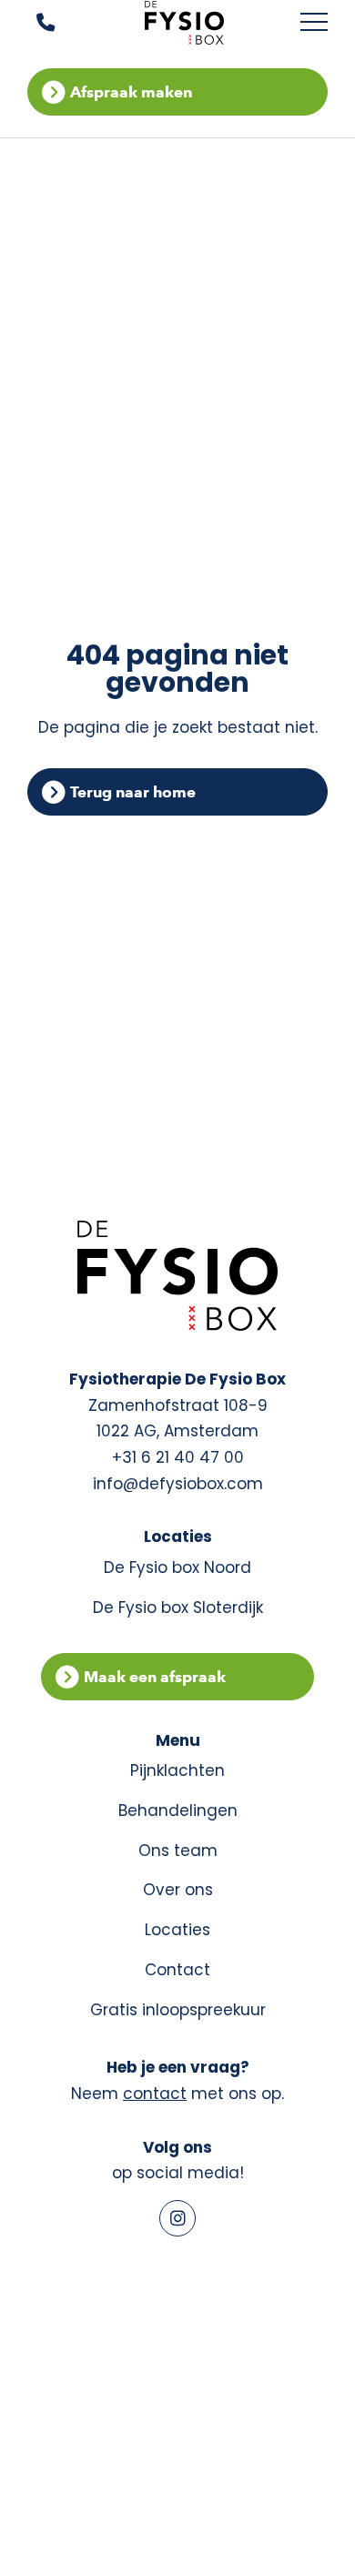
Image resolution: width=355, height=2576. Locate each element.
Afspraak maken (131, 92)
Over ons (178, 1890)
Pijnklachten (177, 1770)
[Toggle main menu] (314, 23)
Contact (177, 1970)
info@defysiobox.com (178, 1484)
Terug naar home (133, 792)
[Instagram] (177, 2218)
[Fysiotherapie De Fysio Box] (185, 23)
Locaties (177, 1930)
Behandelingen (178, 1810)
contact (155, 2094)
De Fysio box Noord (177, 1567)
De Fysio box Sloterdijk (178, 1607)
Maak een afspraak (155, 1677)
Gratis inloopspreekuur (178, 2010)
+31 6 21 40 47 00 (178, 1457)
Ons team (178, 1851)
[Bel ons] (34, 23)
